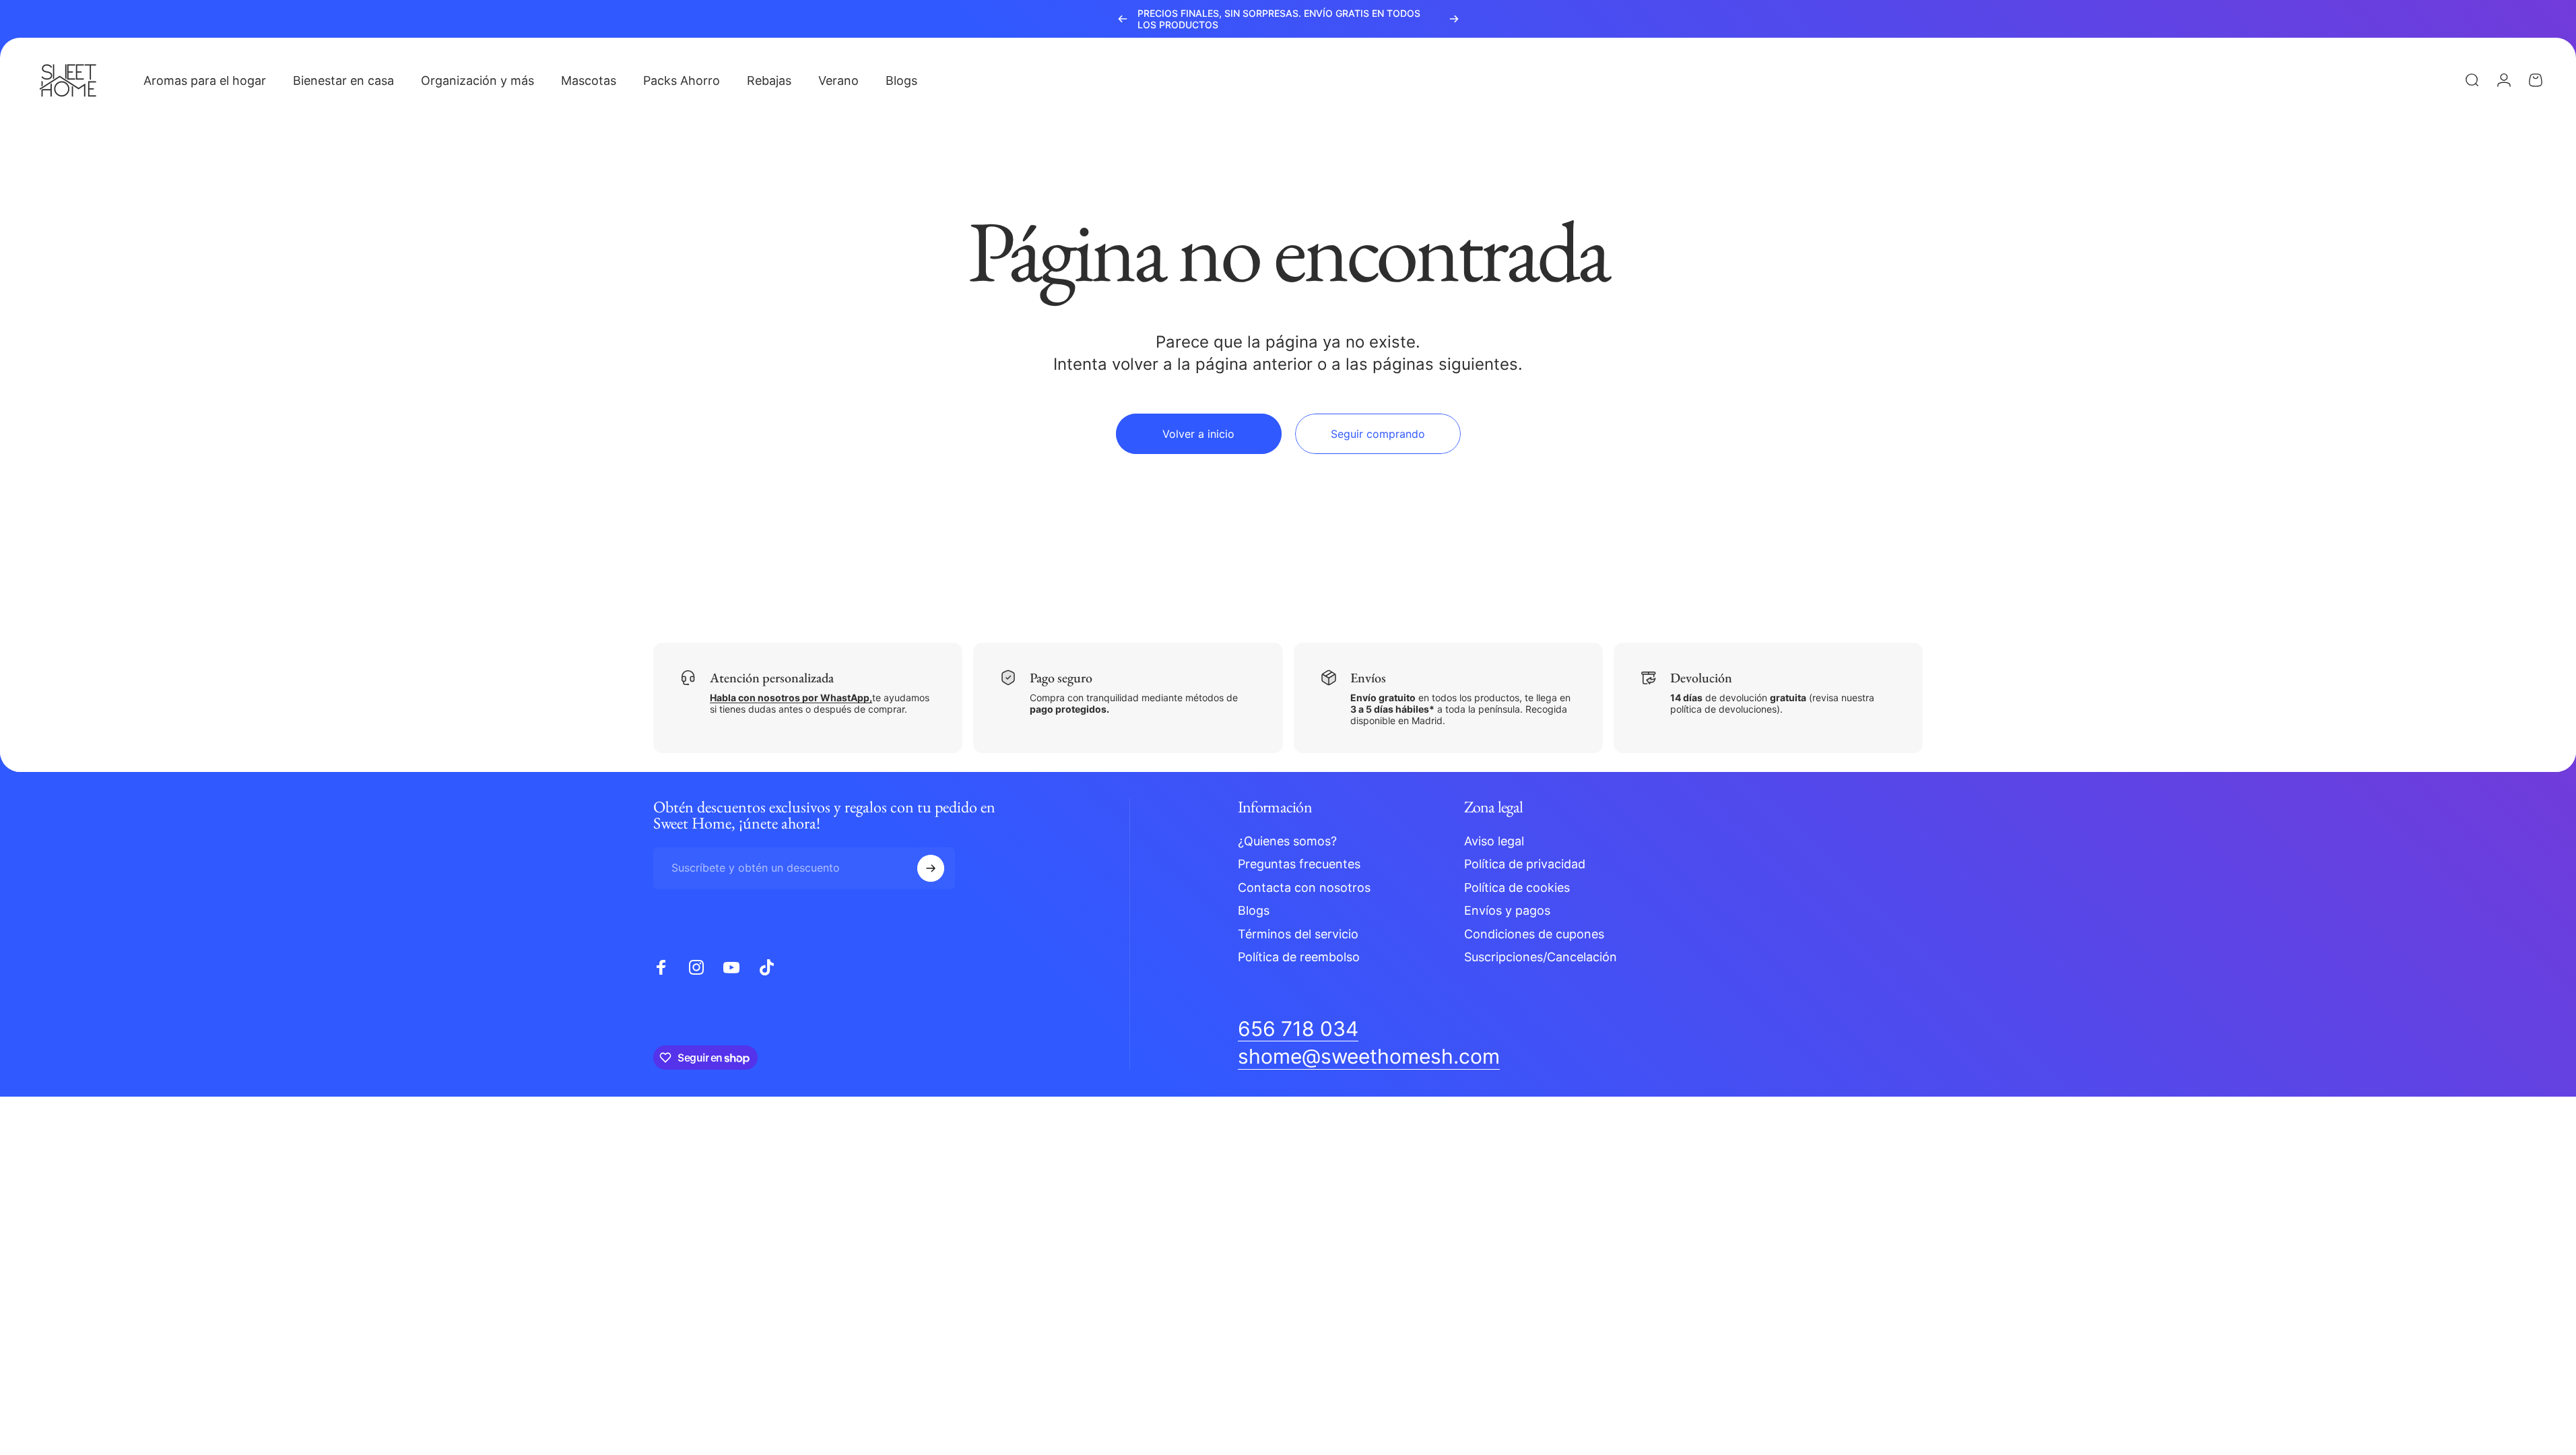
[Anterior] (1123, 19)
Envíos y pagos (1507, 910)
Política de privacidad (1525, 864)
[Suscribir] (931, 868)
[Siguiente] (1454, 19)
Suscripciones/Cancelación (1541, 957)
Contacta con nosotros (1304, 887)
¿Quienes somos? (1287, 841)
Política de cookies (1517, 887)
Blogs (1254, 910)
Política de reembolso (1299, 957)
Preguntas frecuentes (1299, 864)
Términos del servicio (1298, 934)
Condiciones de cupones (1534, 934)
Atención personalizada (772, 678)
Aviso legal (1494, 841)
